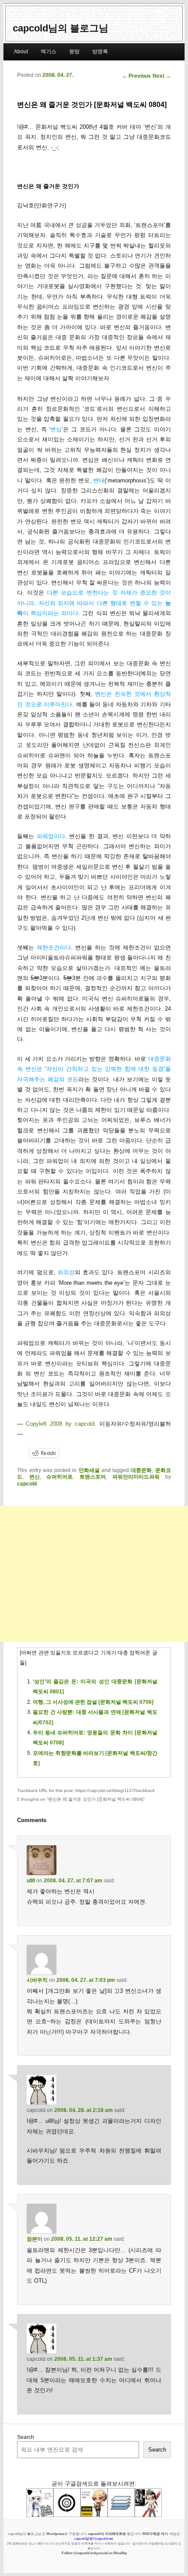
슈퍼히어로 (59, 1477)
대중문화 (141, 1470)
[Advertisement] (94, 1574)
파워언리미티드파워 (136, 1477)
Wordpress (55, 2534)
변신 (35, 1477)
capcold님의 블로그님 (61, 28)
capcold (27, 1484)
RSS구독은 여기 (155, 2534)
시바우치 (37, 1980)
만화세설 (89, 1470)
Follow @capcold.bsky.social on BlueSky (94, 2553)
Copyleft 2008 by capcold (60, 1424)
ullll (31, 1881)
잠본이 (35, 2239)
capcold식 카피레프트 (105, 2534)
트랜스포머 (93, 1477)
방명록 (100, 52)
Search (26, 2437)
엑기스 (49, 52)
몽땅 (74, 52)
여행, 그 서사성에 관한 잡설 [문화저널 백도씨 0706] (93, 1702)
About (21, 52)
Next (162, 76)
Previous (136, 76)
